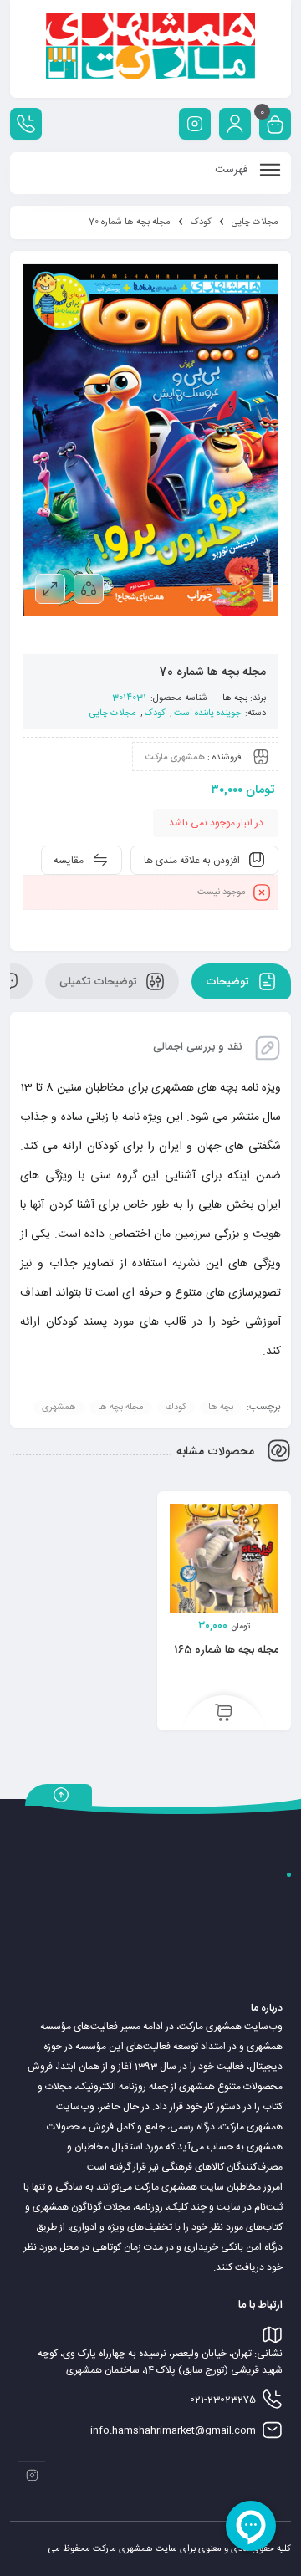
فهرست (233, 170)
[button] (224, 1714)
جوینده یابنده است (207, 713)
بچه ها (235, 698)
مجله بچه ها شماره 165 (226, 1650)
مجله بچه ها (121, 1408)
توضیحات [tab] (229, 981)
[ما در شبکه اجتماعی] (195, 124)
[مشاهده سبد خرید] (275, 126)
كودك (176, 1408)
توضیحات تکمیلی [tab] (99, 981)
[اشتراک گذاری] (89, 589)
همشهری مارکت (175, 757)
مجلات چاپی (255, 222)
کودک (201, 222)
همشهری (59, 1408)
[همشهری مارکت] (150, 49)
